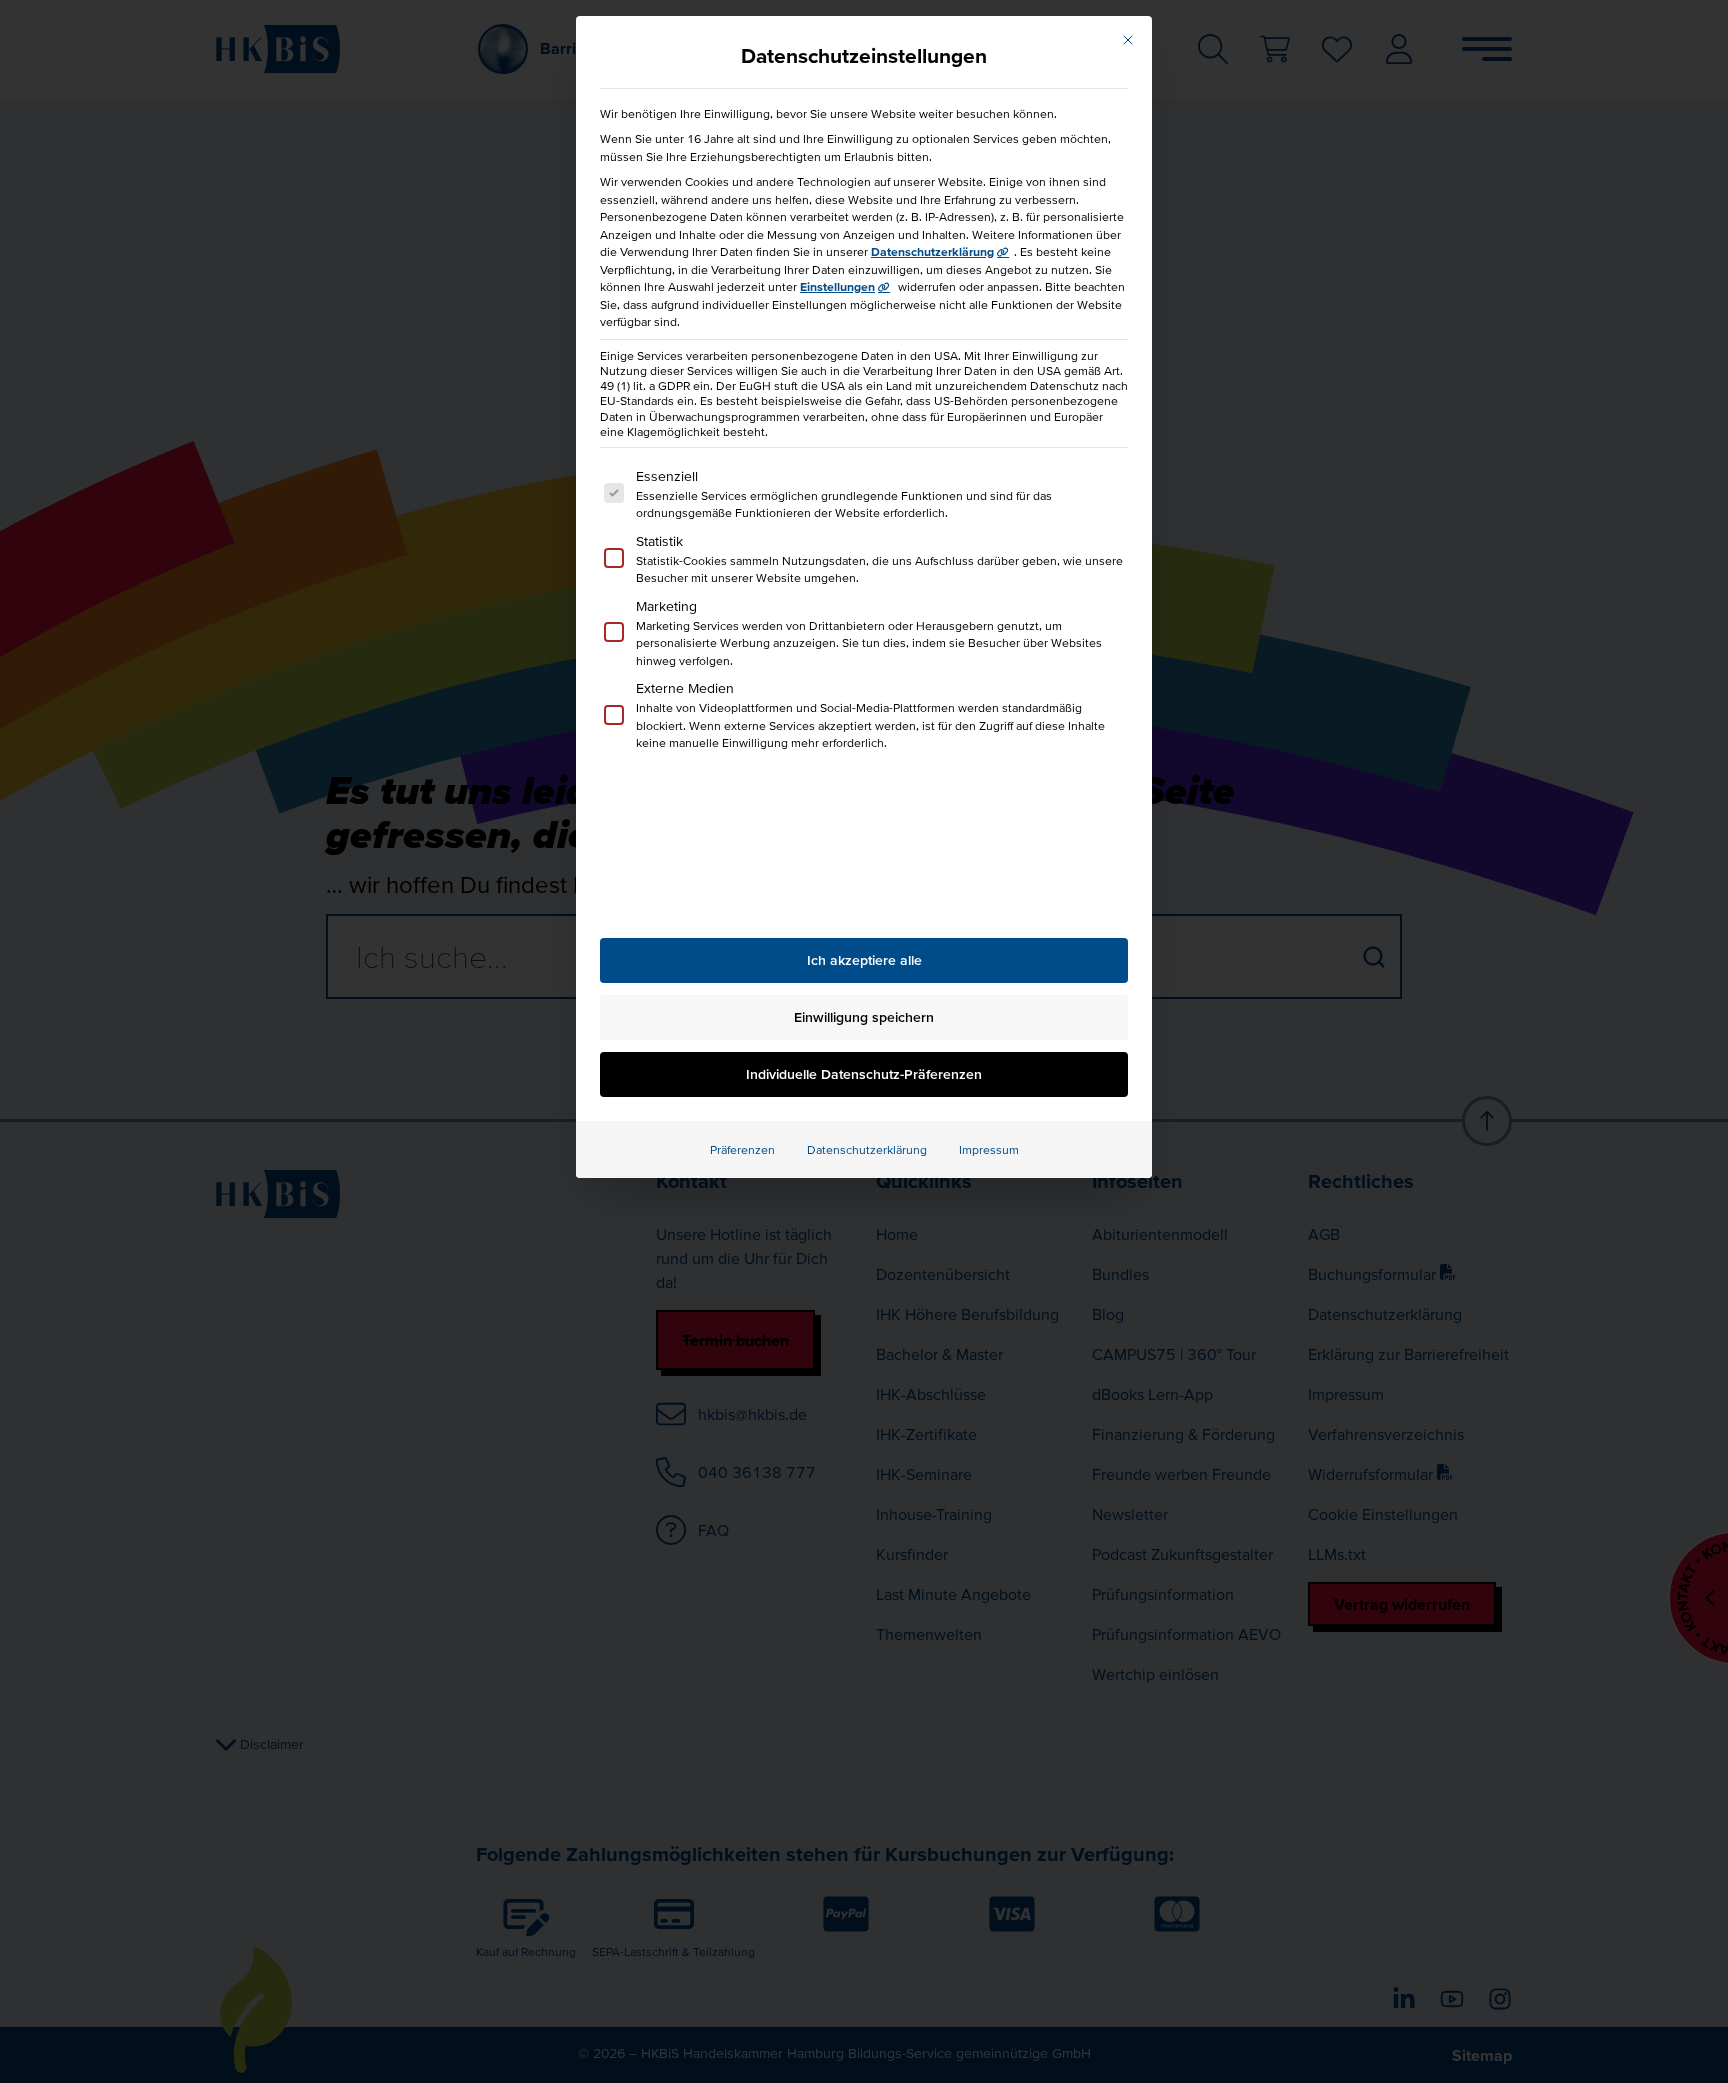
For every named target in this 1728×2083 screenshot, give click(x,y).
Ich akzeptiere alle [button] (864, 960)
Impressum (989, 1149)
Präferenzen (742, 1149)
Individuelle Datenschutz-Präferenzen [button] (864, 1074)
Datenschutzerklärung (932, 251)
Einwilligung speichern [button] (864, 1017)
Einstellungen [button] (837, 286)
